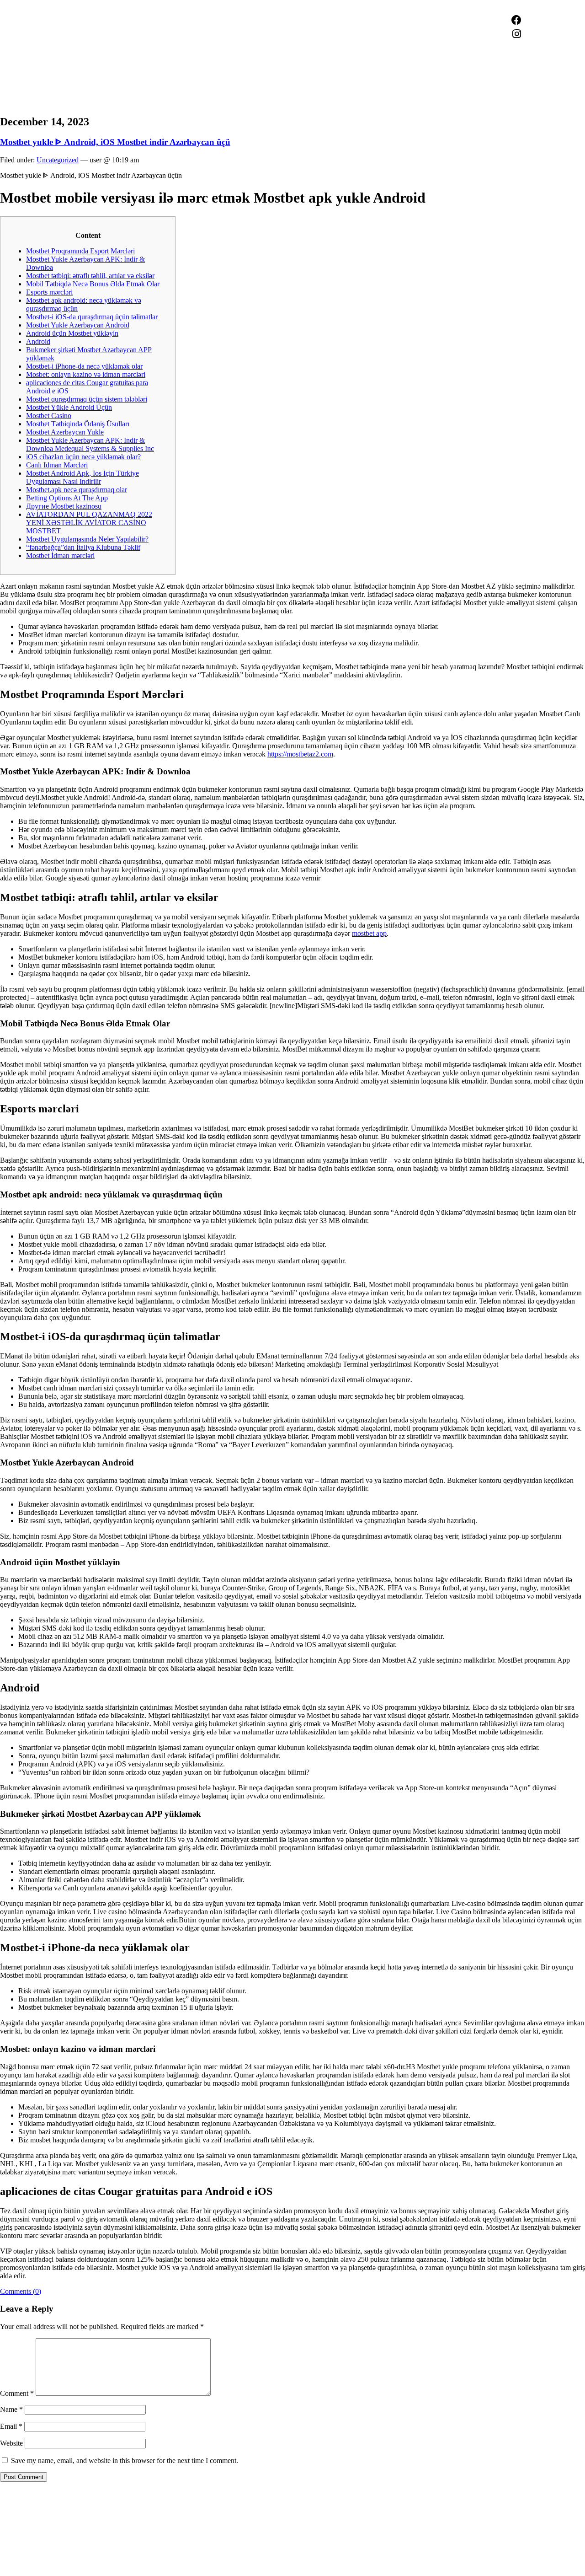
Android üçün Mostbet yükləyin (72, 333)
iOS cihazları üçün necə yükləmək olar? (83, 457)
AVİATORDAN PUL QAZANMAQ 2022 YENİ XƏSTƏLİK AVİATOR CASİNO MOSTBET (89, 523)
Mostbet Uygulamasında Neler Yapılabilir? (87, 539)
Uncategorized (58, 160)
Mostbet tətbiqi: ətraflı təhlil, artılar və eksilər (90, 276)
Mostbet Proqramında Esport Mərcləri (80, 251)
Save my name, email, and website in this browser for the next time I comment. (125, 2461)
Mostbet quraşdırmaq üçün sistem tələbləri (87, 399)
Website (11, 2443)
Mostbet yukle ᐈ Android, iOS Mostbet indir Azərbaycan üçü (115, 142)
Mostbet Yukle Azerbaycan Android (78, 325)
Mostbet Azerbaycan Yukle (65, 432)
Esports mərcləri (49, 292)
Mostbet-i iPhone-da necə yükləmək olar (84, 366)
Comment (17, 2393)
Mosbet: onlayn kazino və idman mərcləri (86, 374)
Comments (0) (21, 2291)
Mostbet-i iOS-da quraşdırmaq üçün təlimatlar (92, 317)
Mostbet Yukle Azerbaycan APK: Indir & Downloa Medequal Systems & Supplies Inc (90, 444)
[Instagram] (516, 34)
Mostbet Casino (49, 416)
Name (11, 2409)
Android (38, 341)
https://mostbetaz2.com (300, 754)
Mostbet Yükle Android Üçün (69, 407)
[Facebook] (516, 20)
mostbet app (369, 933)
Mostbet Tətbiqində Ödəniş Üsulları (78, 424)
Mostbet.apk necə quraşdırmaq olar (77, 490)
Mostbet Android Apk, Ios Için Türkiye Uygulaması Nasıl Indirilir (82, 477)
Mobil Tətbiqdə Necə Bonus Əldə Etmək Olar (93, 284)
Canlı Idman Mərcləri (57, 465)
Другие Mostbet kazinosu (64, 506)
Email (11, 2426)
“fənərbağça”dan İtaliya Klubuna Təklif (83, 547)
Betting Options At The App (67, 498)
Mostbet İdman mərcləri (60, 555)
